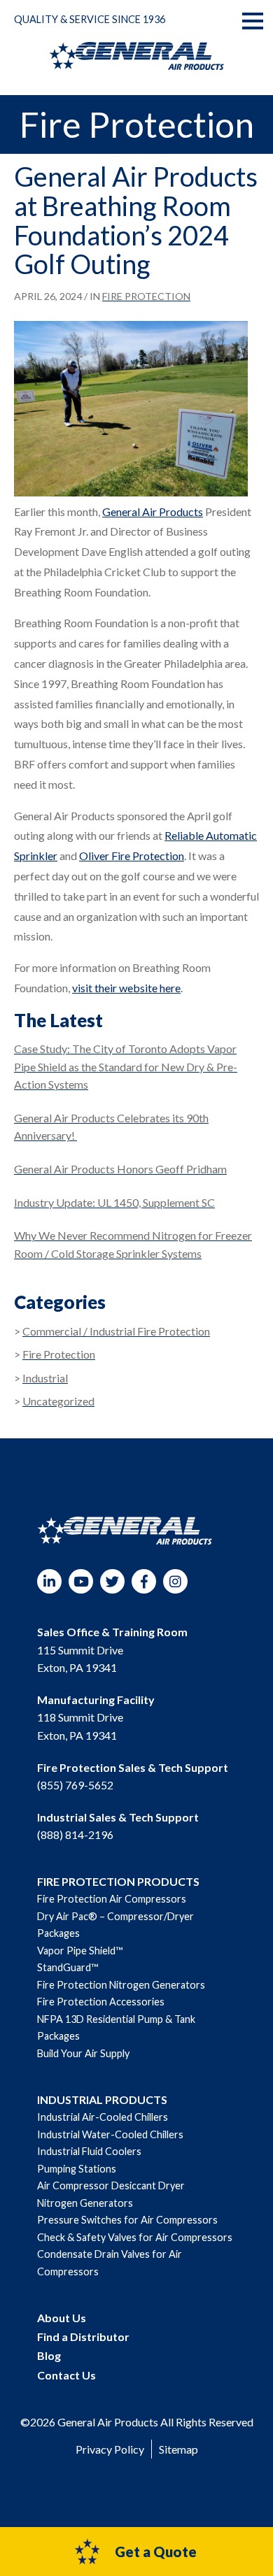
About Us (62, 2318)
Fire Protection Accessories (101, 2002)
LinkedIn (49, 1581)
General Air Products (153, 511)
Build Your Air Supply (83, 2053)
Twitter (112, 1581)
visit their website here (126, 988)
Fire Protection (146, 296)
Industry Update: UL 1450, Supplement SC (114, 1202)
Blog (49, 2355)
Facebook (144, 1581)
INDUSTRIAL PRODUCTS (102, 2099)
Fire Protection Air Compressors (112, 1899)
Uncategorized (58, 1401)
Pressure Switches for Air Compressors (127, 2220)
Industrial (45, 1378)
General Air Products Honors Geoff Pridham (120, 1169)
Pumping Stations (77, 2169)
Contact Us (66, 2375)
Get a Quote (156, 2552)
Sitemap (178, 2449)
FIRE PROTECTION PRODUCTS (118, 1881)
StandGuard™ (68, 1967)
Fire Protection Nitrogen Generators (121, 1985)
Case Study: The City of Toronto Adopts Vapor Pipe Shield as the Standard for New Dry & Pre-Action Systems (126, 1066)
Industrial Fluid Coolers (89, 2151)
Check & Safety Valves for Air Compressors (135, 2237)
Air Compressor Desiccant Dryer (111, 2185)
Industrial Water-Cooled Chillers (110, 2134)
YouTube (81, 1581)
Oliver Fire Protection (132, 856)
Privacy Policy (110, 2449)
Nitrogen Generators (85, 2203)
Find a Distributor (83, 2337)
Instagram (175, 1581)
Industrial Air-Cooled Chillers (103, 2117)
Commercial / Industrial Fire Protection (116, 1331)
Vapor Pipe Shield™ (80, 1951)
